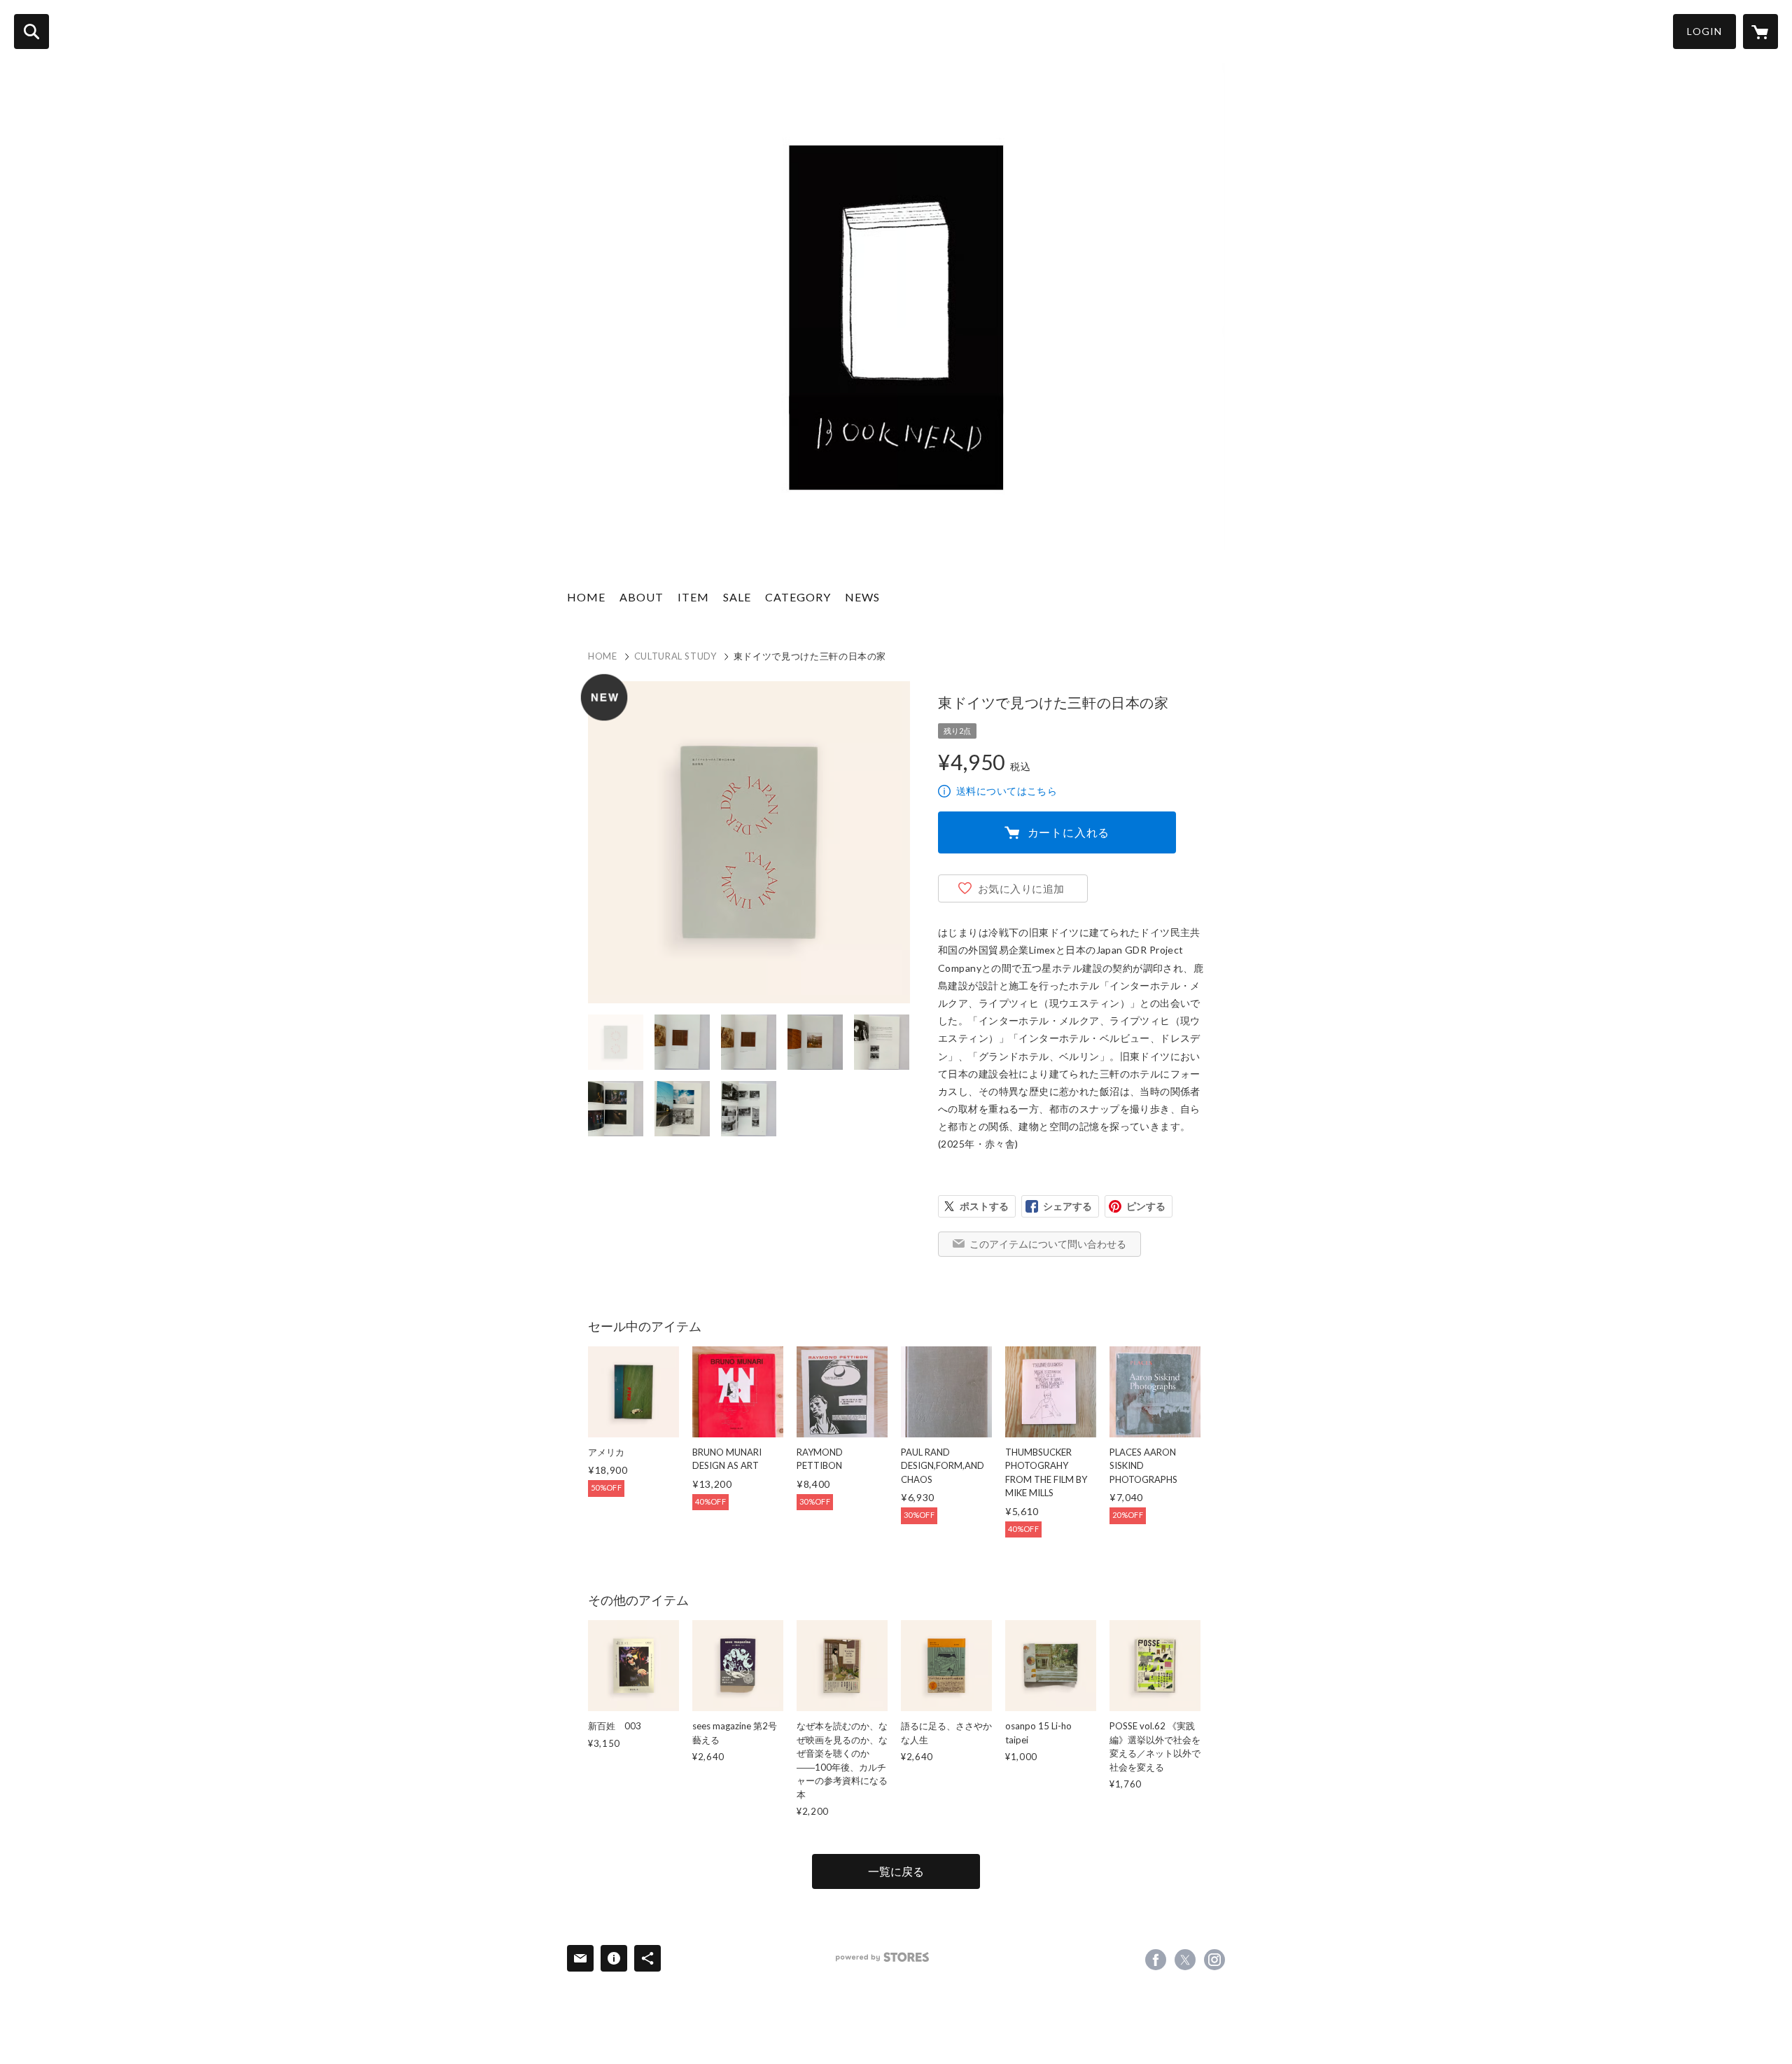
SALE (737, 597)
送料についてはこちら (1007, 791)
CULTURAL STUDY (675, 656)
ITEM (693, 597)
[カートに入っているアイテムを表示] (1760, 32)
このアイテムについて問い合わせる (1048, 1244)
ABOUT (642, 597)
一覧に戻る (896, 1871)
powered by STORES (882, 1957)
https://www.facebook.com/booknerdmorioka (1156, 1960)
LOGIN (1704, 31)
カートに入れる (1069, 832)
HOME (586, 597)
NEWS (862, 597)
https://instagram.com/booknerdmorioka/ (1214, 1960)
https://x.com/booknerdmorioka (1185, 1960)
